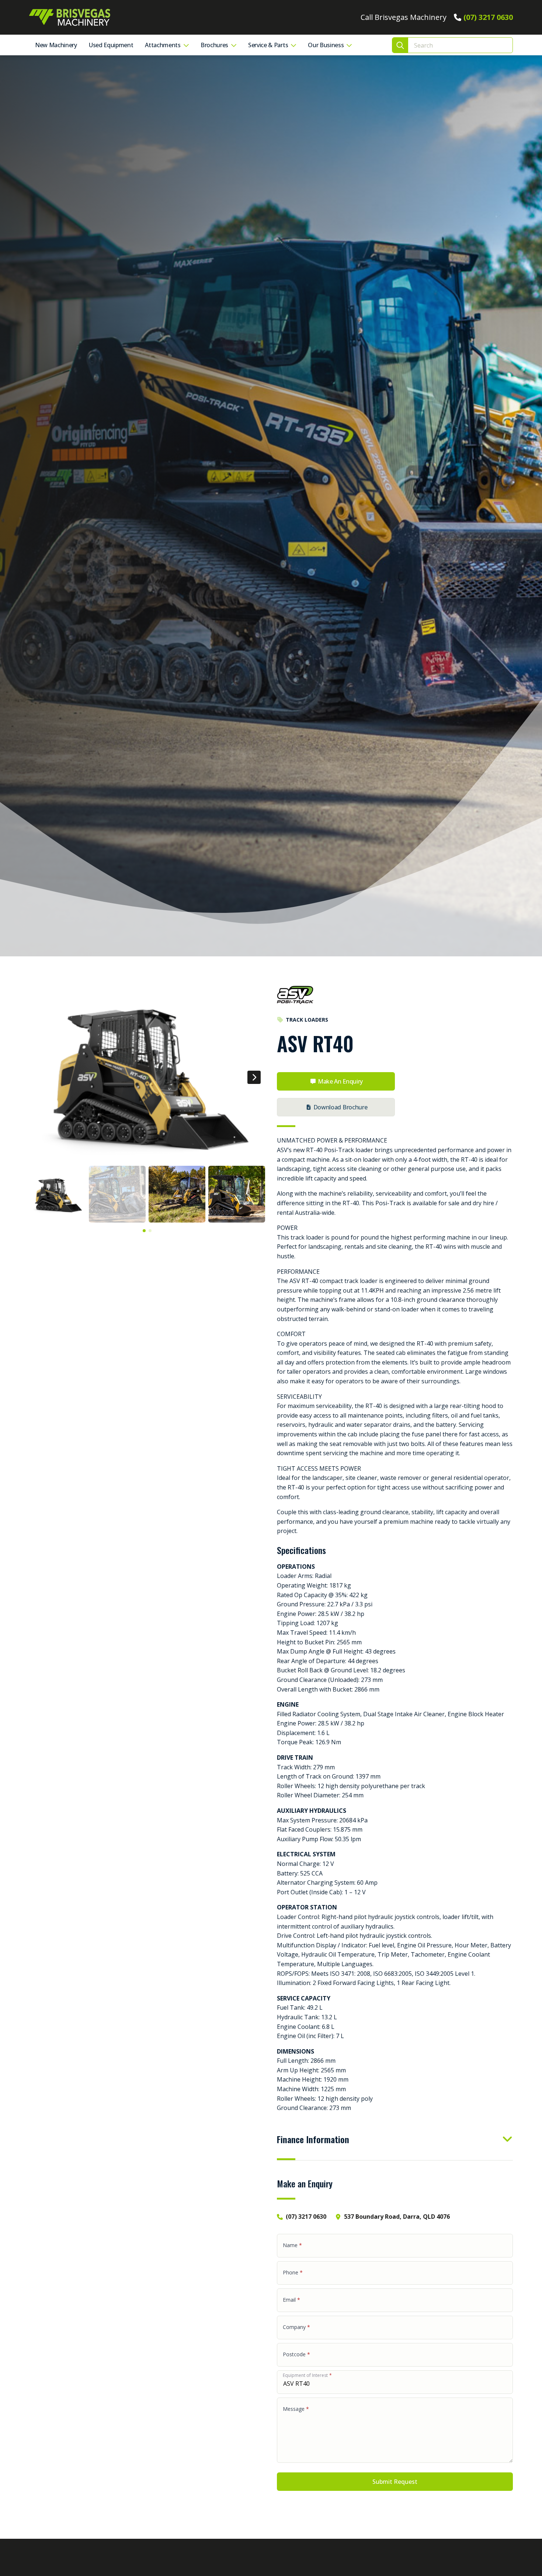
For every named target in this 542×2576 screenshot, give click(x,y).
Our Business (326, 45)
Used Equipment (111, 45)
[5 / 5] (147, 1074)
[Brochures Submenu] (235, 45)
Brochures (214, 45)
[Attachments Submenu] (188, 45)
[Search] (400, 46)
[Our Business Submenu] (351, 45)
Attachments (163, 45)
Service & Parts (268, 45)
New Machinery (56, 45)
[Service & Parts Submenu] (295, 45)
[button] (254, 1077)
